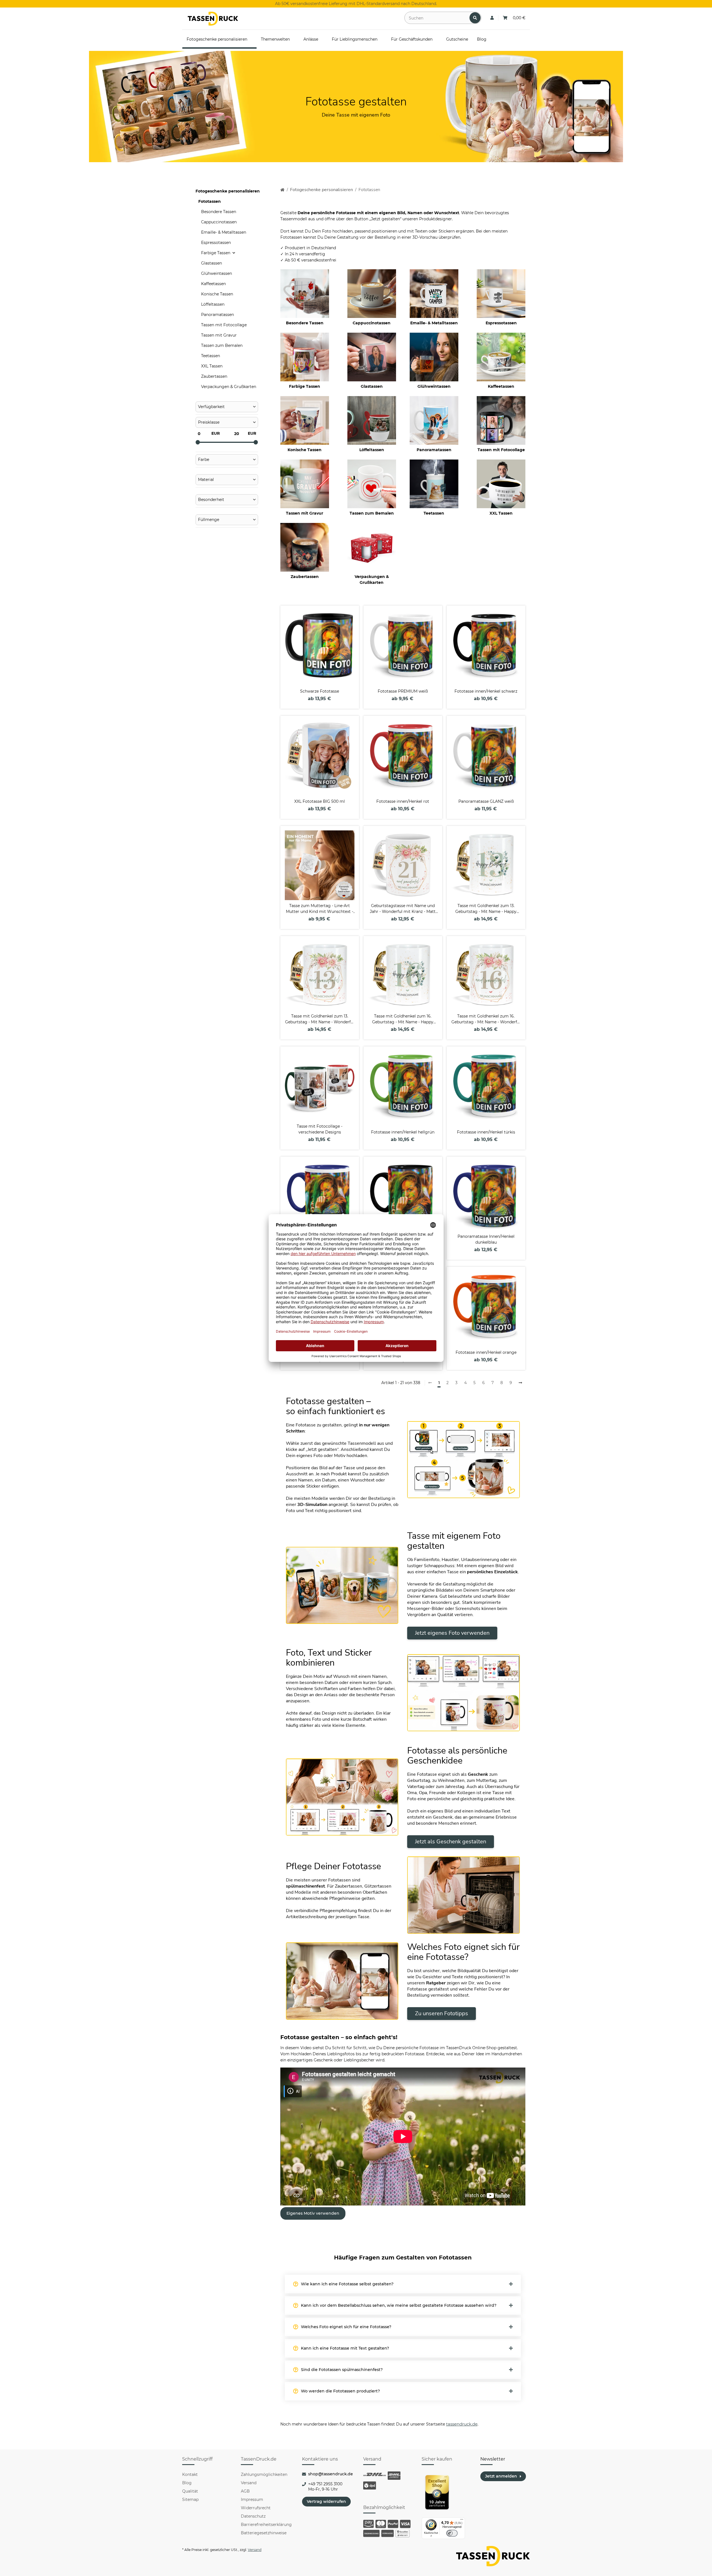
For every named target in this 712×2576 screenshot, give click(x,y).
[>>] (520, 1383)
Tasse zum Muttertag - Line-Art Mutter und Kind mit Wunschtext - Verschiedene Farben (320, 909)
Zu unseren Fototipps (442, 2013)
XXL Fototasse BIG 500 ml (320, 801)
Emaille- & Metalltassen (434, 323)
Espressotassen (501, 323)
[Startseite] (282, 190)
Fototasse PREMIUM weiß (403, 691)
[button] (492, 18)
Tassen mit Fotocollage (501, 450)
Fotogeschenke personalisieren (228, 191)
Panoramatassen (434, 450)
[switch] (452, 2533)
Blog (187, 2483)
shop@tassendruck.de (331, 2474)
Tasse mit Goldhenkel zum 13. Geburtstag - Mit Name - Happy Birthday (486, 909)
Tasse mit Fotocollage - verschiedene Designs (320, 1129)
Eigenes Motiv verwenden (313, 2213)
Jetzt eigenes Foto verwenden (452, 1633)
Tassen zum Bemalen (372, 513)
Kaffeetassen (501, 386)
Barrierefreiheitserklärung (266, 2525)
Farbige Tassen (305, 386)
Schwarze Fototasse (320, 691)
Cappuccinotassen (372, 323)
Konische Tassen (305, 450)
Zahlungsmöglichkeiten (264, 2474)
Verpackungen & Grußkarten (372, 580)
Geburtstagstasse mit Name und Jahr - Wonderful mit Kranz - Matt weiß (403, 909)
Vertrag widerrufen (326, 2501)
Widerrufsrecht (256, 2508)
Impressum (252, 2500)
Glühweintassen (434, 386)
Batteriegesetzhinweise (264, 2533)
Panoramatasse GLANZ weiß (486, 801)
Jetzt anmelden (501, 2476)
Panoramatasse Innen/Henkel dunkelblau (486, 1239)
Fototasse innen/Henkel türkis (486, 1132)
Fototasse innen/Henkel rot (403, 801)
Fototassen (210, 201)
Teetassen (434, 513)
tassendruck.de (462, 2424)
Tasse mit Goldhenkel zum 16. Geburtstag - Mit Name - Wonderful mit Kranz (486, 1019)
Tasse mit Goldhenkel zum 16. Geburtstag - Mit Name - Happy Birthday (403, 1019)
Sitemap (190, 2500)
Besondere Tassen (305, 323)
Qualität (190, 2491)
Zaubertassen (305, 577)
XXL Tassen (501, 513)
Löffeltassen (372, 450)
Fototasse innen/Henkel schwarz (486, 691)
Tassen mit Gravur (305, 513)
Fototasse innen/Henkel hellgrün (403, 1132)
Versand (249, 2483)
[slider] (198, 442)
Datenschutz (253, 2516)
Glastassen (372, 386)
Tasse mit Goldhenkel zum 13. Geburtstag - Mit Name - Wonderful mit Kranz (320, 1019)
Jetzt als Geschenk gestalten (451, 1842)
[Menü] (462, 2521)
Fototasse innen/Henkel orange (486, 1352)
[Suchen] (475, 18)
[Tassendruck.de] (213, 19)
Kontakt (190, 2474)
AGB (245, 2491)
